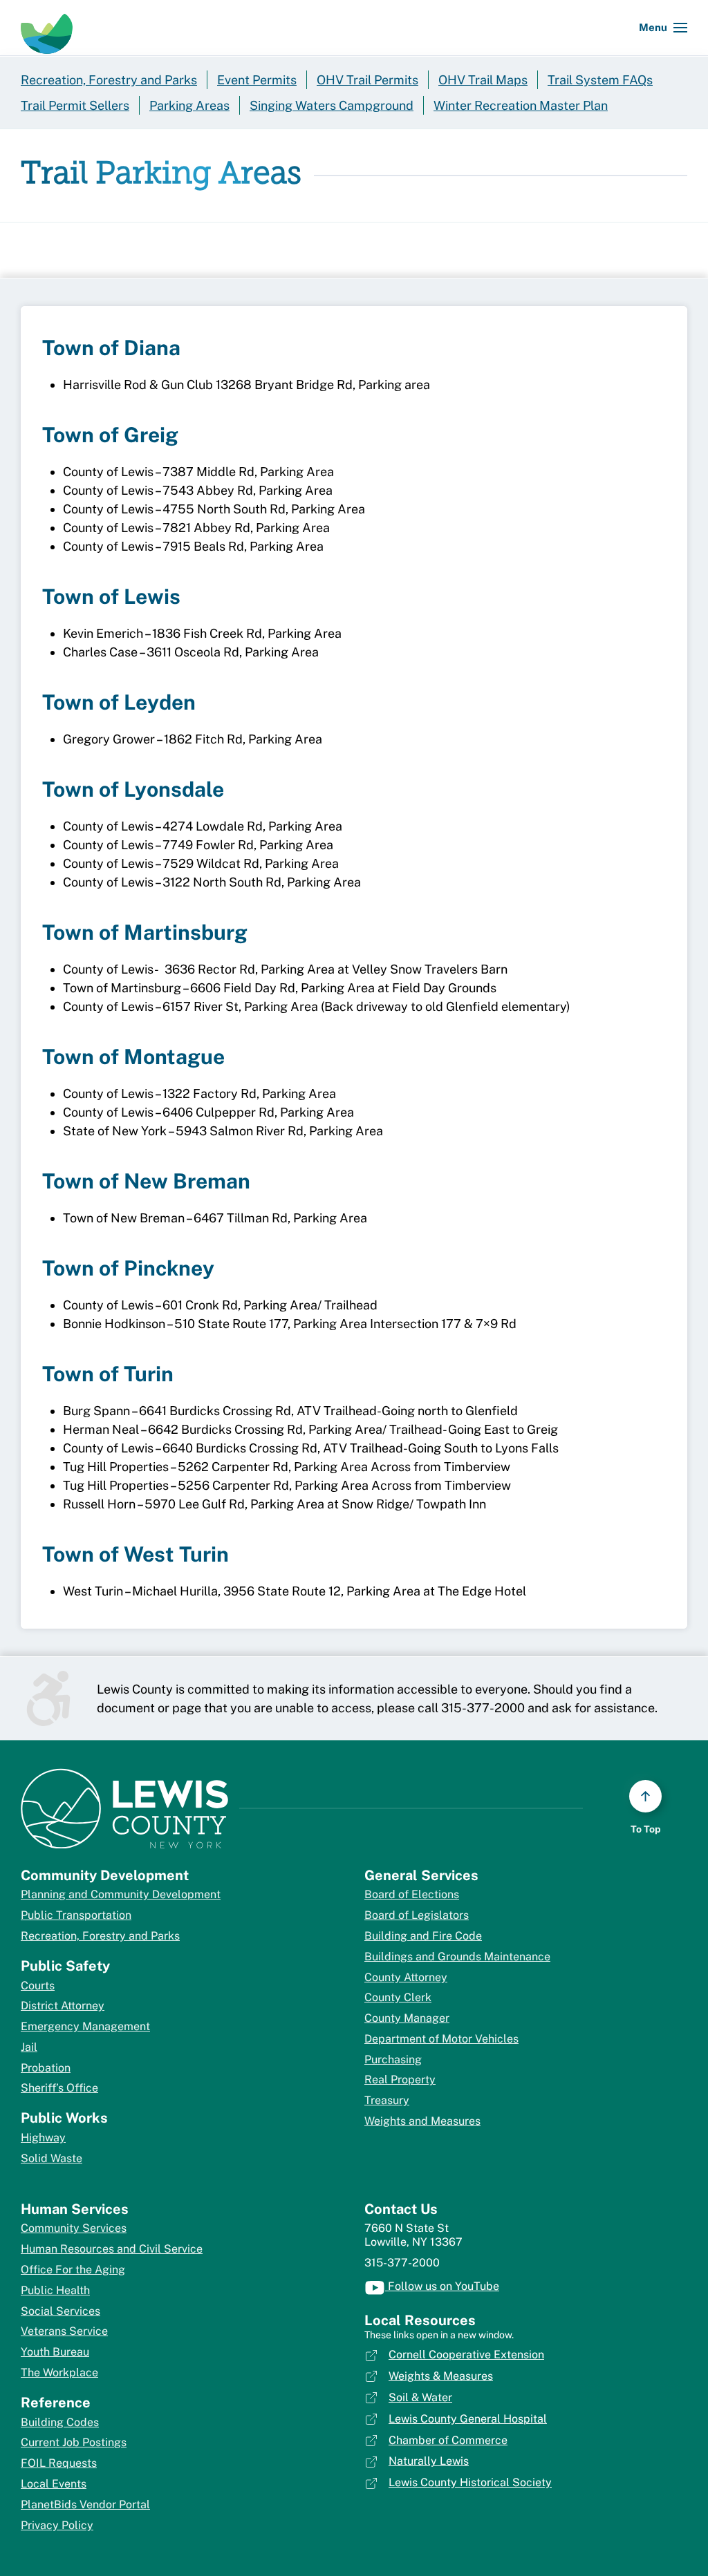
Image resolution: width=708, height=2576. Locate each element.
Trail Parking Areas (161, 175)
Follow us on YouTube (442, 2286)
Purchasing (393, 2059)
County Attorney (406, 1977)
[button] (663, 28)
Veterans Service (64, 2331)
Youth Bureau (55, 2352)
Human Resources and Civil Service (112, 2249)
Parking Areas (189, 105)
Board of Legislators (417, 1915)
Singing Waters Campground (332, 105)
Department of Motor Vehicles (441, 2039)
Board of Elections (412, 1894)
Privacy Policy (57, 2525)
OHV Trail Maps (483, 80)
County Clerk (398, 1997)
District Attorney (63, 2006)
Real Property (400, 2080)
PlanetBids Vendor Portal (85, 2504)
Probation (46, 2068)
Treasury (387, 2100)
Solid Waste (52, 2158)
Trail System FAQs (600, 80)
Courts (38, 1986)
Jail (29, 2047)
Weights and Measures (422, 2121)
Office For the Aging (73, 2270)
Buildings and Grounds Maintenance (457, 1957)
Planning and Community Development (121, 1894)
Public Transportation (76, 1915)
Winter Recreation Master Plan (521, 105)
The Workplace (59, 2373)
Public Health (55, 2290)
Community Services (74, 2228)
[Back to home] (47, 28)
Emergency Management (85, 2026)
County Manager (407, 2018)
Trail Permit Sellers (75, 105)
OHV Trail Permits (367, 80)
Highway (43, 2138)
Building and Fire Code (423, 1936)
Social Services (60, 2311)
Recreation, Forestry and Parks (109, 80)
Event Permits (257, 80)
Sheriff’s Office (59, 2088)
